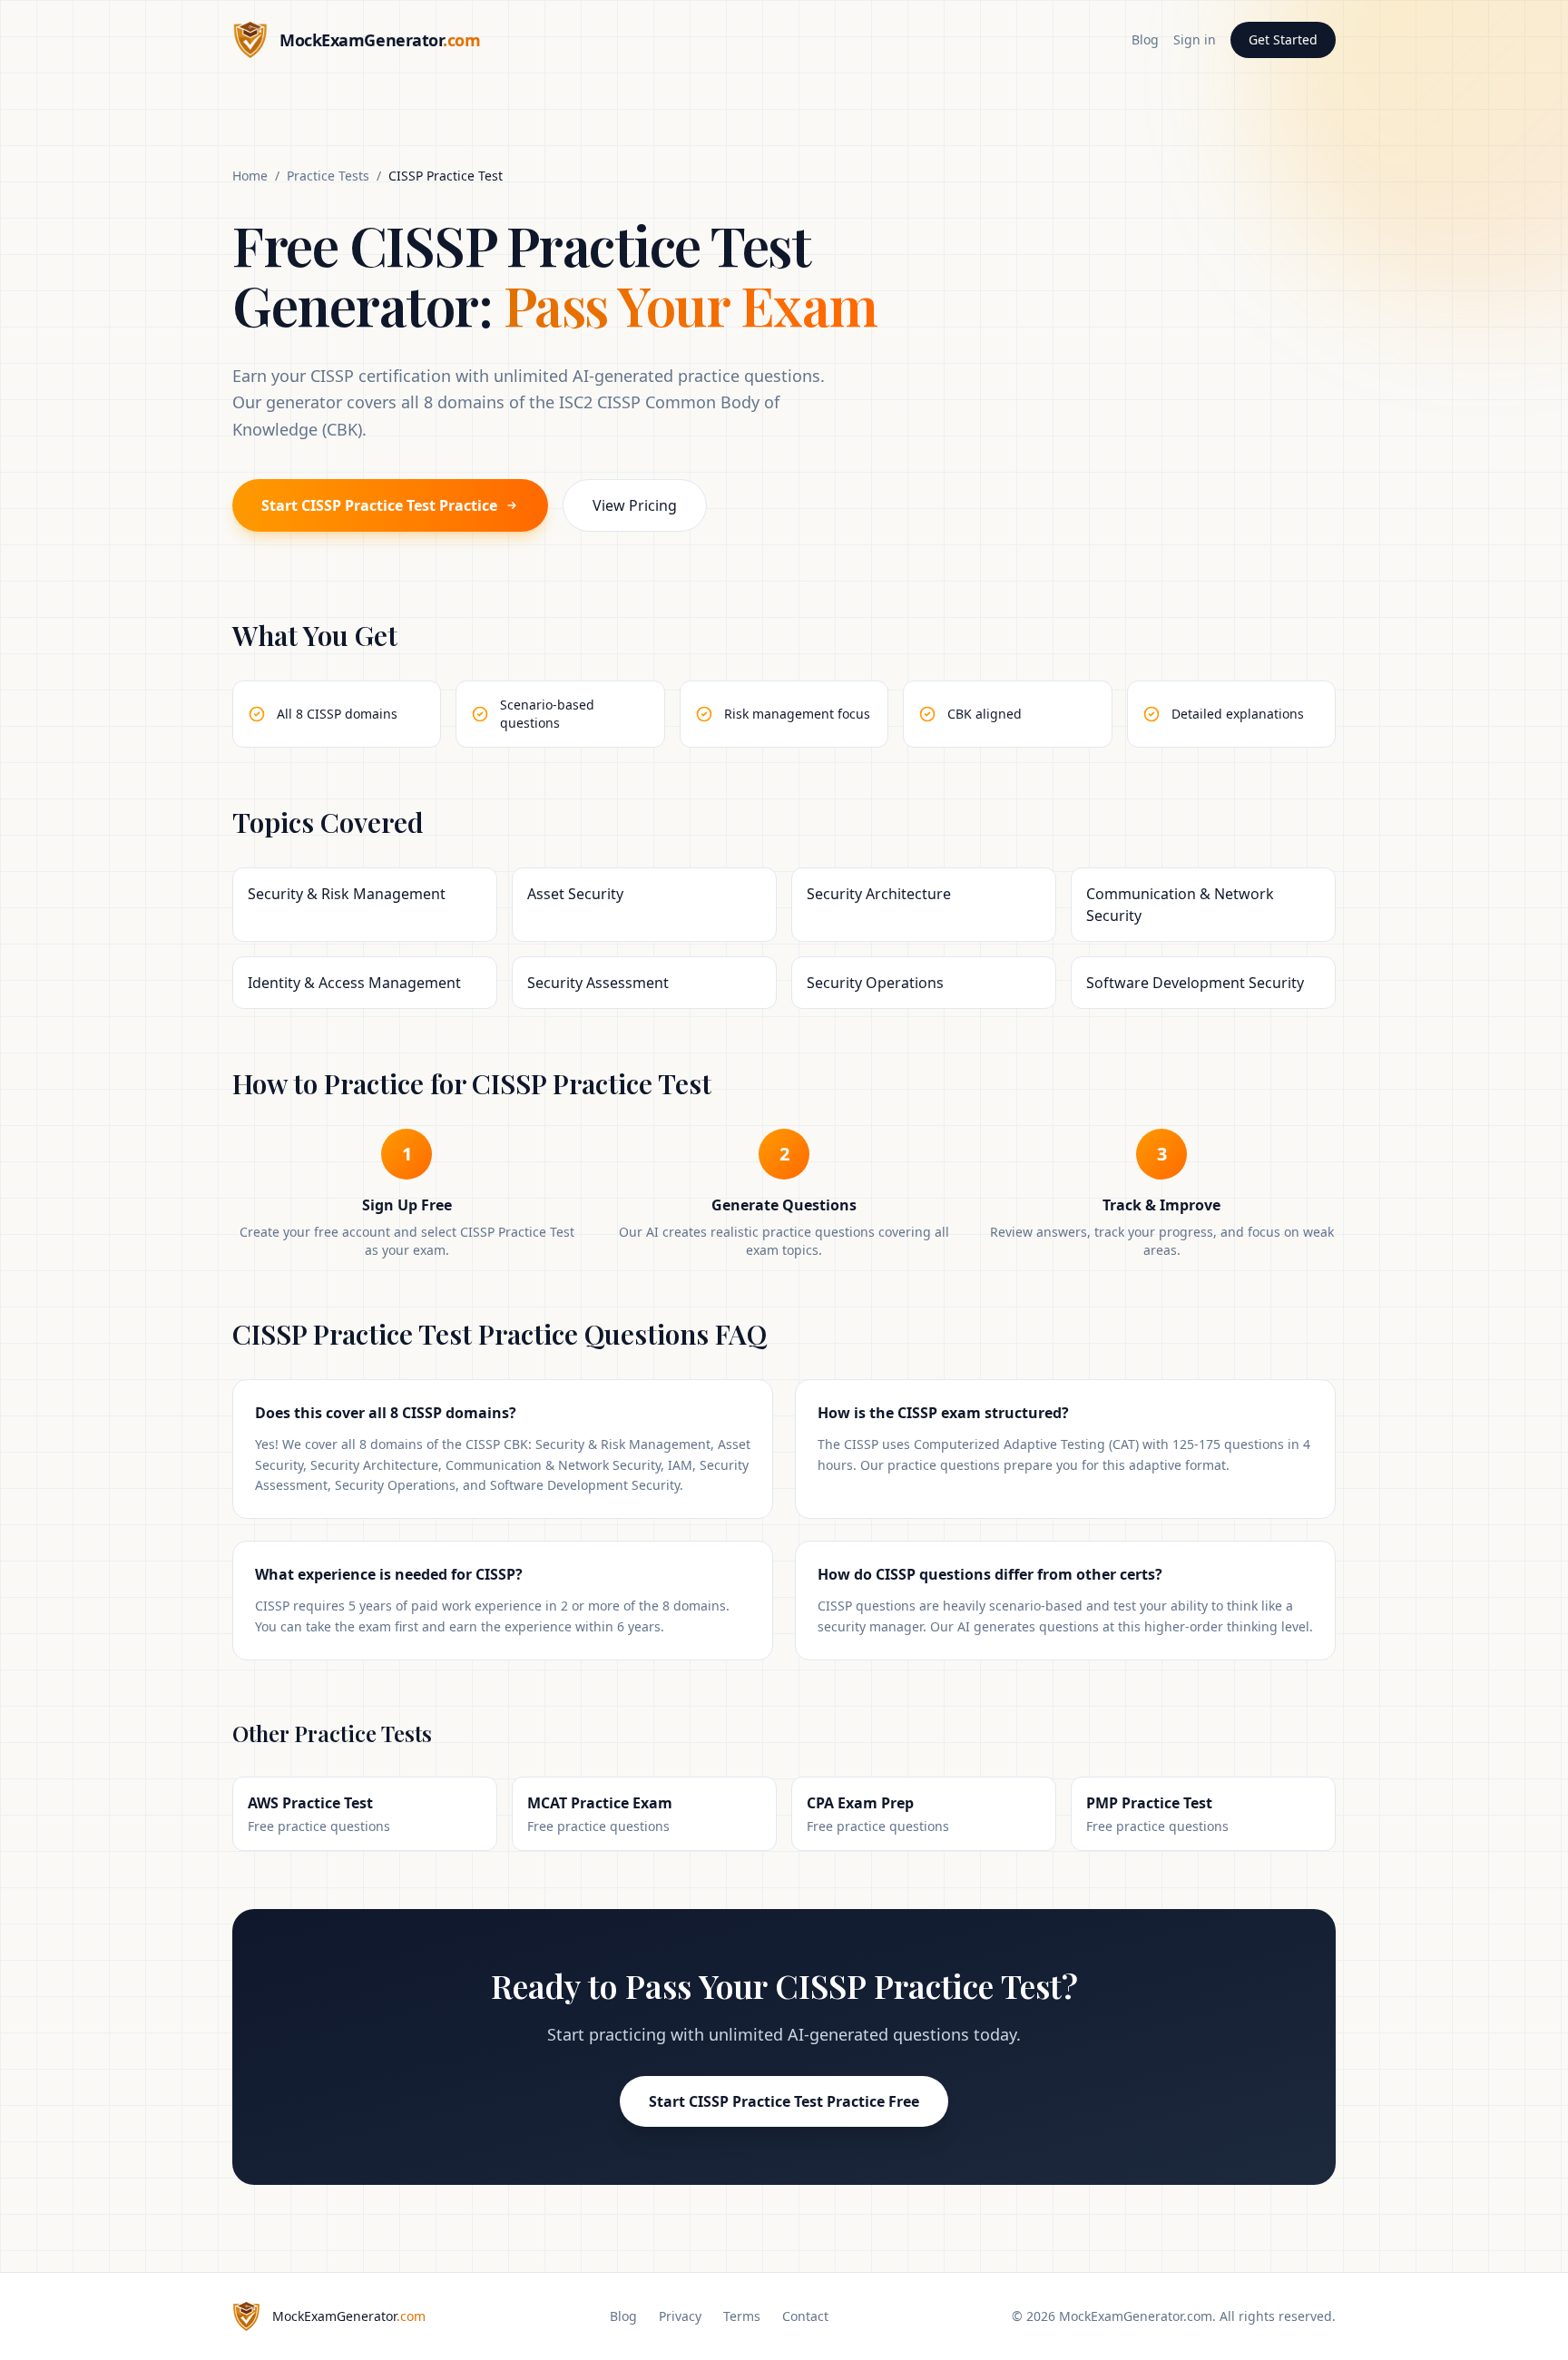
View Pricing (635, 505)
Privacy (680, 2316)
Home (250, 176)
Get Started (1283, 39)
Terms (742, 2316)
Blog (1145, 39)
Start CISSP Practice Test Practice (379, 505)
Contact (805, 2316)
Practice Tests (328, 176)
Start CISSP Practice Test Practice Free (784, 2101)
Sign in (1195, 39)
